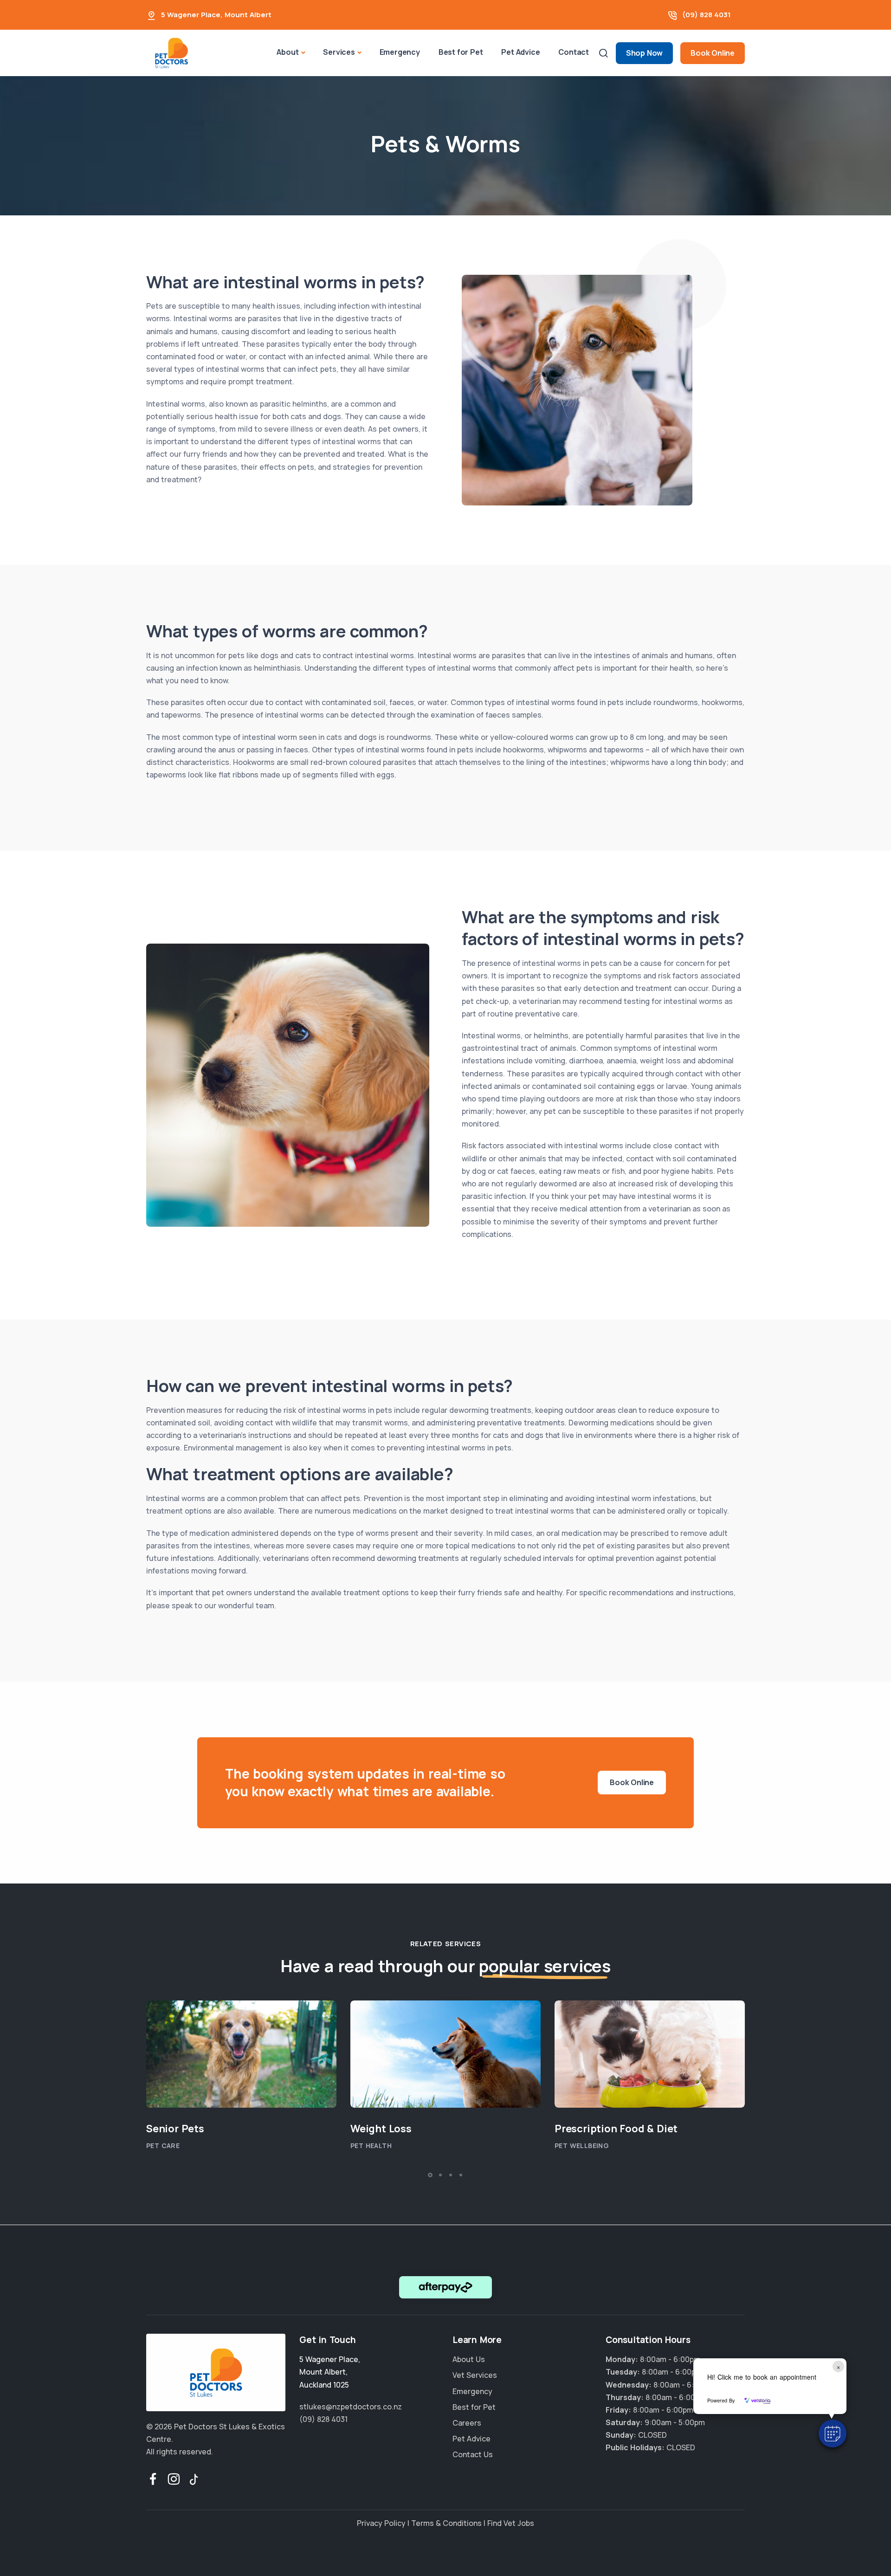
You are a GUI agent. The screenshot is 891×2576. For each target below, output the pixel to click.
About (287, 52)
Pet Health (371, 2146)
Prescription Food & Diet (616, 2129)
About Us (469, 2359)
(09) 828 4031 (707, 15)
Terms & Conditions (446, 2523)
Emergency (400, 52)
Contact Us (473, 2454)
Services (339, 52)
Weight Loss (381, 2129)
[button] (833, 2434)
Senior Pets (175, 2129)
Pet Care (163, 2146)
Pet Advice (520, 52)
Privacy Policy (381, 2523)
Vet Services (475, 2375)
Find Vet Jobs (511, 2523)
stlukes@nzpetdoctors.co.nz (351, 2406)
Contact (574, 52)
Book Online (713, 53)
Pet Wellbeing (582, 2146)
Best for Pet (461, 52)
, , (330, 2372)
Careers (467, 2423)
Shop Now (644, 53)
